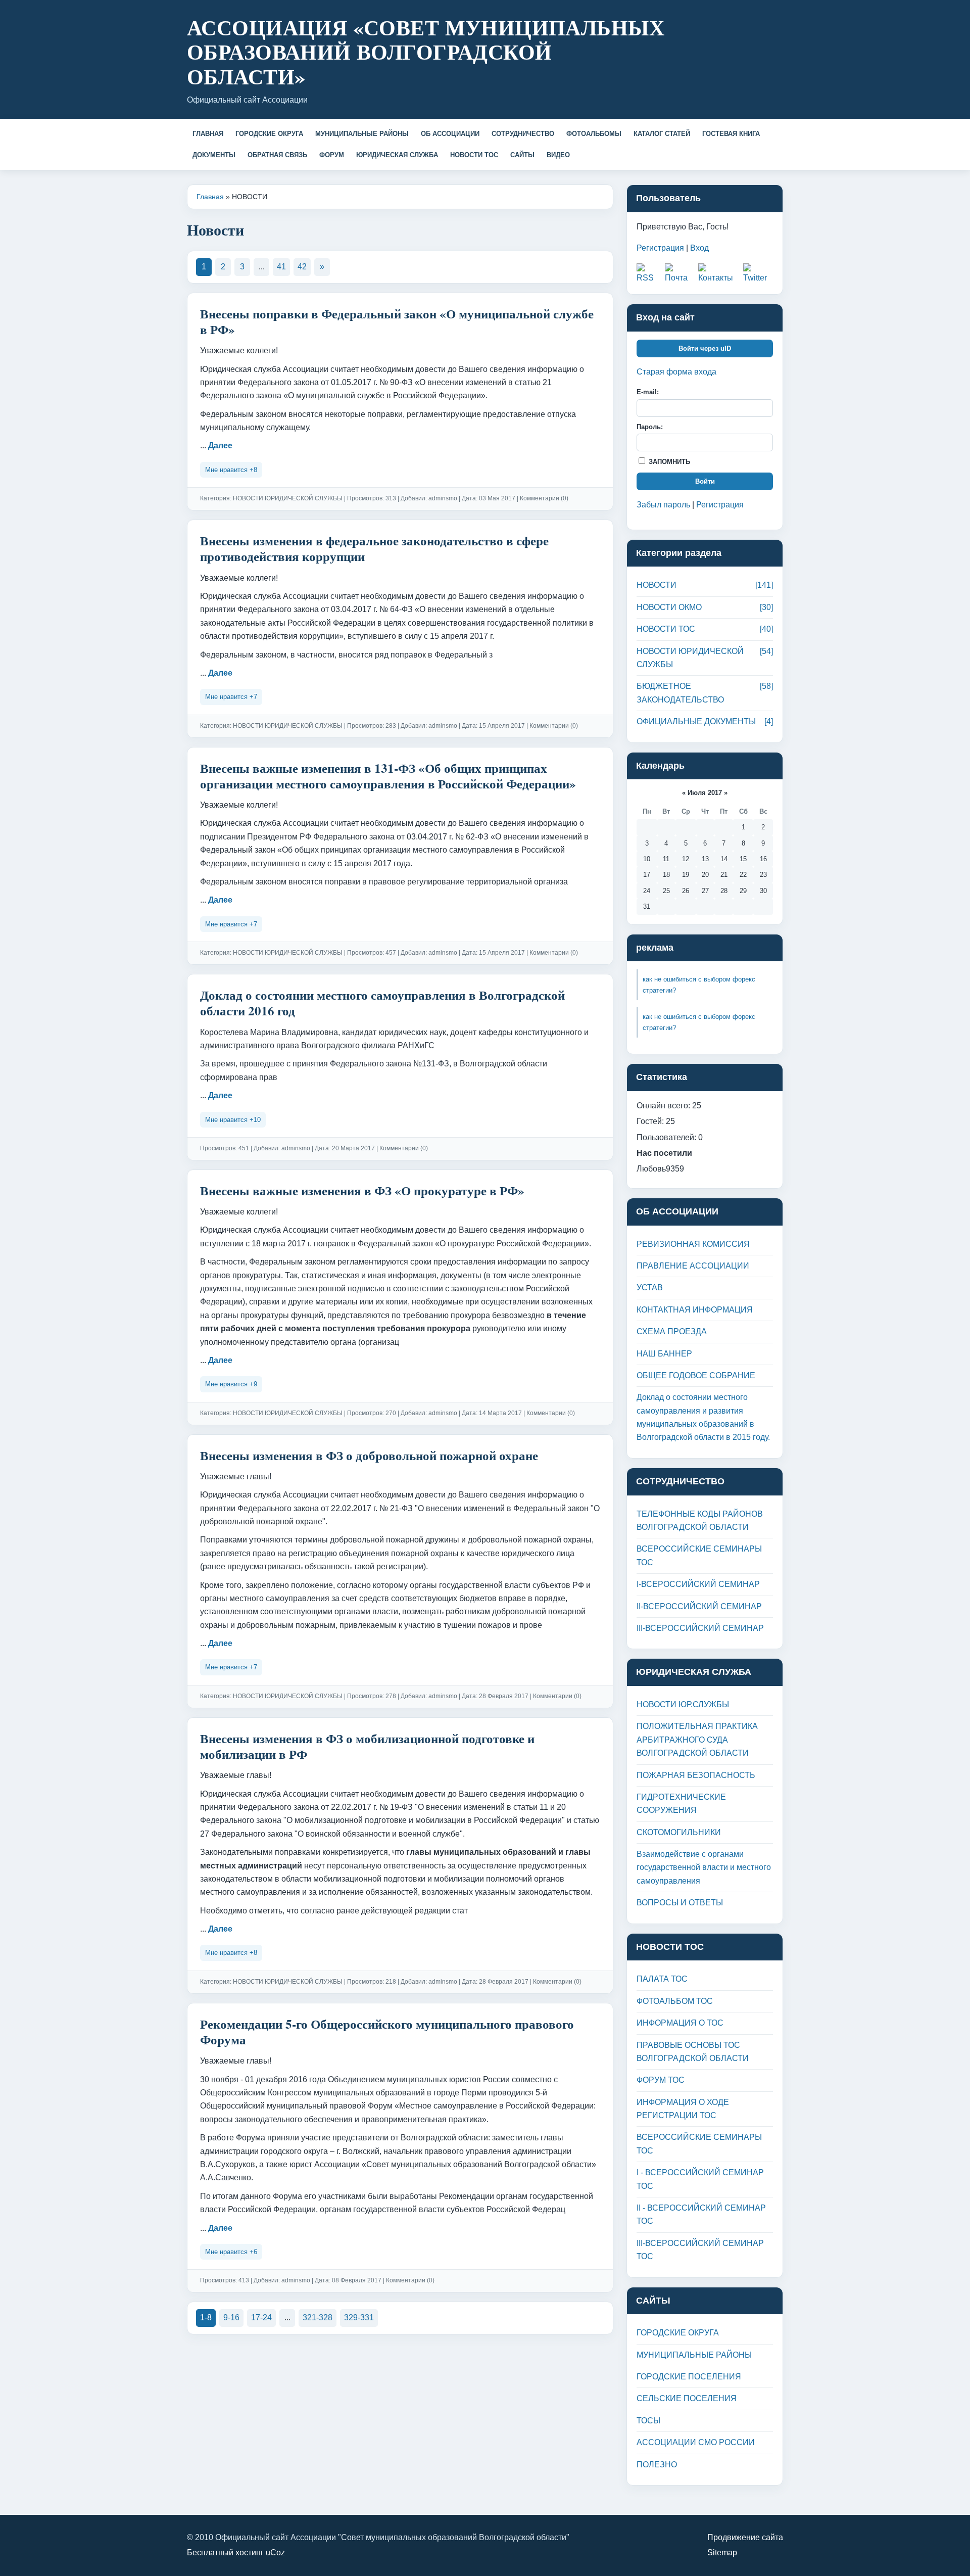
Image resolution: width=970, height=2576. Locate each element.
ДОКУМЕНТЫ (214, 155)
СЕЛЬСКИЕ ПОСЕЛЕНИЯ (687, 2398)
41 (281, 267)
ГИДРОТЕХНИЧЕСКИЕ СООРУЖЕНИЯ (681, 1804)
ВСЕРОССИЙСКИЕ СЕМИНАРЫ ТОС (699, 1555)
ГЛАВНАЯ (208, 134)
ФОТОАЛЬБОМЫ (594, 134)
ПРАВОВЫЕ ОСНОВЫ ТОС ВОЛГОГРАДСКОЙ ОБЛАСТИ (693, 2052)
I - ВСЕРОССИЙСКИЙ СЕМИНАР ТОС (700, 2179)
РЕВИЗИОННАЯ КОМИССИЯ (693, 1244)
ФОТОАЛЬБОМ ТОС (675, 2001)
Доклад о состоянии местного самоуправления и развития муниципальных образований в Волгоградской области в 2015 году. (703, 1417)
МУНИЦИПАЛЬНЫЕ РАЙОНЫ (362, 134)
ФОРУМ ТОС (661, 2080)
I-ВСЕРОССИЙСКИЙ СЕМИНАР (698, 1584)
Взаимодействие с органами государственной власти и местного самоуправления (704, 1867)
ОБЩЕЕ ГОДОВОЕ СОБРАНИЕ (696, 1375)
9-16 (231, 2317)
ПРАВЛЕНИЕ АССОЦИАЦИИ (693, 1266)
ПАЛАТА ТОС (662, 1979)
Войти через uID (705, 348)
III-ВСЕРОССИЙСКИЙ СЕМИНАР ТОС (700, 2250)
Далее (220, 446)
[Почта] (679, 274)
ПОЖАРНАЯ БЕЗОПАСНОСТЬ (696, 1775)
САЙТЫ (522, 155)
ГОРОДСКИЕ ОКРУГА (269, 134)
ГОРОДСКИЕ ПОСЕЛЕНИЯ (689, 2377)
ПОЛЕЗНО (657, 2465)
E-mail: (648, 392)
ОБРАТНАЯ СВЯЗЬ (277, 155)
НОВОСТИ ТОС (474, 155)
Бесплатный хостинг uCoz (236, 2552)
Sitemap (722, 2552)
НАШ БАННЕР (664, 1354)
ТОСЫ (648, 2421)
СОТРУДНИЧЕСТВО (523, 134)
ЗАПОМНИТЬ (668, 462)
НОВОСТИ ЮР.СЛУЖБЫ (683, 1704)
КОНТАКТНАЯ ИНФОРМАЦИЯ (695, 1310)
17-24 (261, 2317)
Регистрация (660, 248)
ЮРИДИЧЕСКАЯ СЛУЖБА (397, 155)
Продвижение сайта (745, 2537)
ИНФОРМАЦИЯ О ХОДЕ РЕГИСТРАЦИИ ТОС (683, 2109)
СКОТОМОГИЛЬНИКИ (679, 1832)
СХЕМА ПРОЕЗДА (672, 1331)
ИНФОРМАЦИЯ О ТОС (680, 2023)
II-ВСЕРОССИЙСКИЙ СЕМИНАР (699, 1606)
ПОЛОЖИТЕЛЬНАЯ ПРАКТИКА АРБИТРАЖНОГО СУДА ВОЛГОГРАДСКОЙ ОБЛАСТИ (697, 1740)
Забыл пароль (663, 505)
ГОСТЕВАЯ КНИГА (731, 134)
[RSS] (648, 274)
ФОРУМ (332, 155)
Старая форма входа (676, 372)
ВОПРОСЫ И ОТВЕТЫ (680, 1903)
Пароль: (650, 427)
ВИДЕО (558, 155)
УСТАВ (650, 1287)
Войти (705, 481)
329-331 (359, 2317)
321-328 (318, 2317)
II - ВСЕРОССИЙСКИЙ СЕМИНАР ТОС (701, 2214)
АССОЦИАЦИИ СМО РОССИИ (696, 2442)
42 (302, 267)
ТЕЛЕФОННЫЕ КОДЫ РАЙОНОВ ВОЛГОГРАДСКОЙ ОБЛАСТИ (700, 1520)
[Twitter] (758, 274)
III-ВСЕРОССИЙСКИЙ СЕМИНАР (700, 1628)
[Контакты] (718, 274)
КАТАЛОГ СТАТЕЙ (662, 134)
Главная (210, 197)
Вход (699, 248)
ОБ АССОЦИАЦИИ (450, 134)
